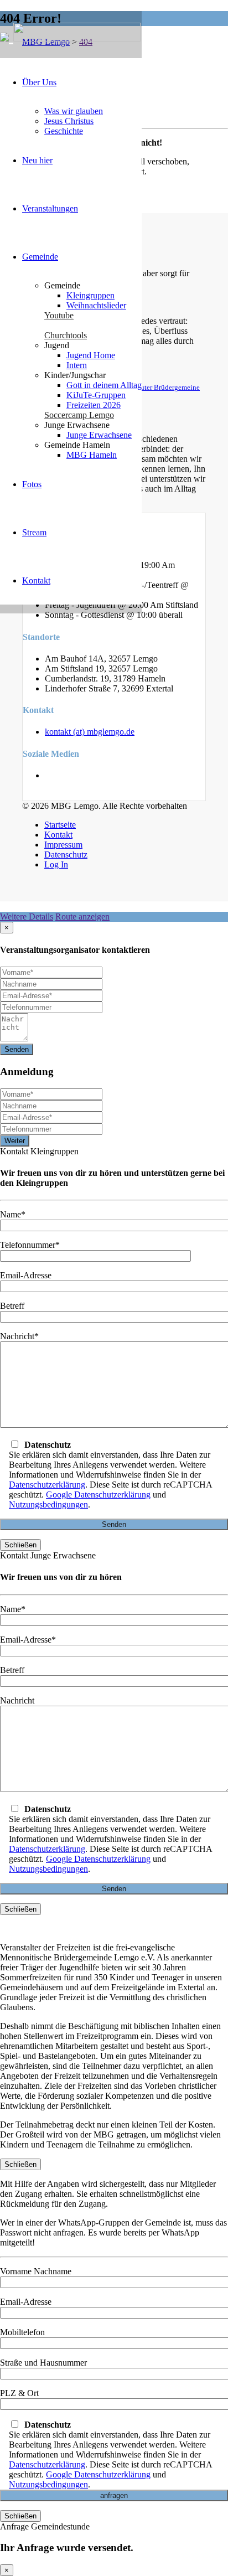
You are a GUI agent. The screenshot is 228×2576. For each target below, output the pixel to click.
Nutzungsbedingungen (48, 1504)
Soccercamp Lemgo (79, 415)
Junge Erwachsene (99, 435)
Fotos (32, 484)
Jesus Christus (69, 121)
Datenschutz (66, 855)
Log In (56, 864)
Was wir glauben (74, 111)
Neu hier (37, 160)
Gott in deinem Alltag (104, 385)
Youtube (59, 315)
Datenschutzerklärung (47, 1485)
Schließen (20, 1545)
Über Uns (39, 82)
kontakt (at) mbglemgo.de (90, 732)
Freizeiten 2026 (94, 405)
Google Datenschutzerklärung (98, 1495)
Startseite (60, 825)
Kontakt (36, 580)
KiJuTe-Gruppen (96, 395)
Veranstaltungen (50, 208)
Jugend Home (91, 355)
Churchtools (66, 335)
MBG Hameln (92, 455)
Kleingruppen (90, 295)
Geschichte (64, 131)
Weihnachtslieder (96, 305)
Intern (77, 365)
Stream (34, 532)
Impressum (63, 845)
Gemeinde (40, 257)
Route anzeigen (82, 917)
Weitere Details (27, 917)
